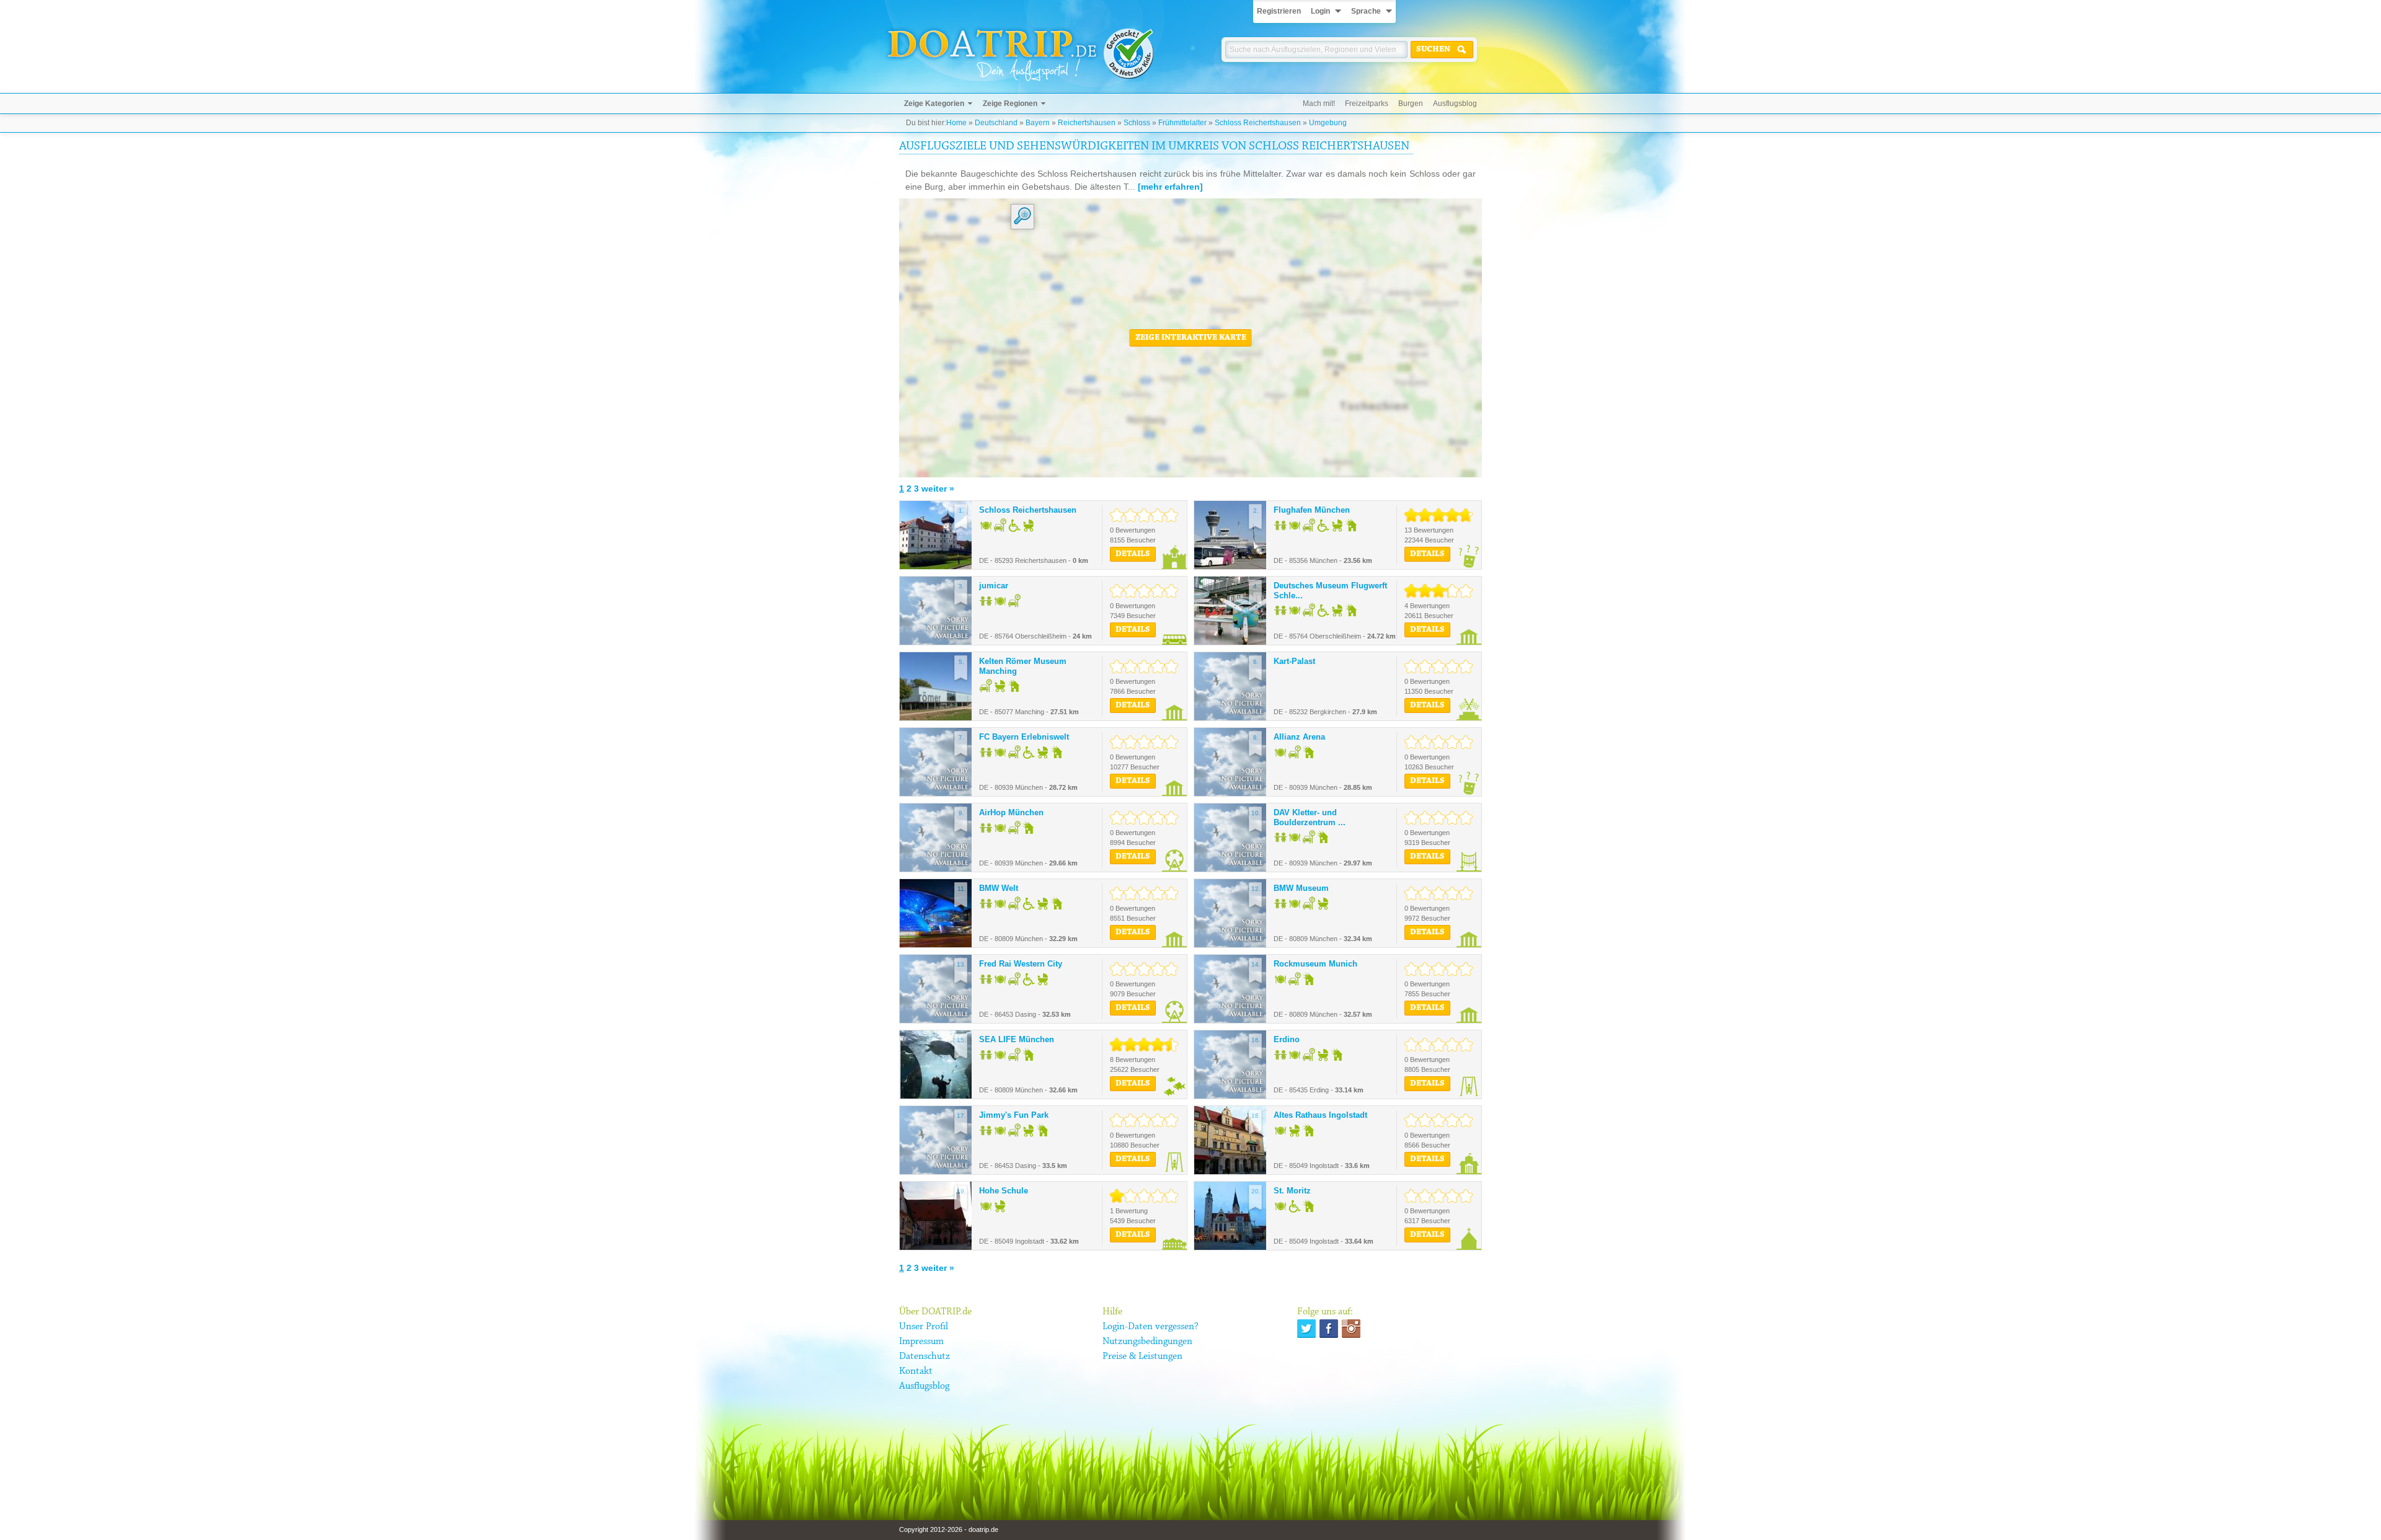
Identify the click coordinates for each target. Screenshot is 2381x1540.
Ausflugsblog (1455, 104)
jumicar (994, 586)
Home (956, 123)
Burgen (1411, 104)
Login (1320, 11)
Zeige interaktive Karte (1191, 338)
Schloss (1137, 123)
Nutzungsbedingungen (1147, 1342)
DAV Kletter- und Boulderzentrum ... (1310, 817)
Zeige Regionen (1010, 104)
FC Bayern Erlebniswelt (1024, 737)
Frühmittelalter (1182, 123)
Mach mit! (1319, 104)
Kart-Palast (1294, 661)
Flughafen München (1312, 510)
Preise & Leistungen (1142, 1356)
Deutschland (996, 123)
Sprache (1366, 11)
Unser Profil (924, 1327)
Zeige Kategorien (934, 104)
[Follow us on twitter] (1306, 1329)
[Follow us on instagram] (1351, 1329)
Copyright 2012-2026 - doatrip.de (949, 1529)
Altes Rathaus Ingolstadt (1320, 1115)
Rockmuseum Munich (1315, 964)
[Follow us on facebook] (1329, 1329)
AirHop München (1011, 812)
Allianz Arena (1299, 737)
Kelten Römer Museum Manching (1023, 666)
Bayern (1038, 123)
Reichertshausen (1087, 123)
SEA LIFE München (1017, 1039)
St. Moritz (1292, 1191)
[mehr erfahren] (1170, 187)
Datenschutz (924, 1356)
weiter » (938, 489)
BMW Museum (1301, 888)
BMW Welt (999, 888)
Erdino (1287, 1039)
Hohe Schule (1004, 1191)
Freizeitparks (1367, 104)
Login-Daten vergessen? (1151, 1327)
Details (1133, 554)
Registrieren (1279, 11)
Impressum (921, 1342)
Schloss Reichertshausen (1258, 123)
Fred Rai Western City (1021, 964)
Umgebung (1328, 123)
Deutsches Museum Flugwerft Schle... (1330, 591)
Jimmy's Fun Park (1014, 1115)
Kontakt (916, 1371)
